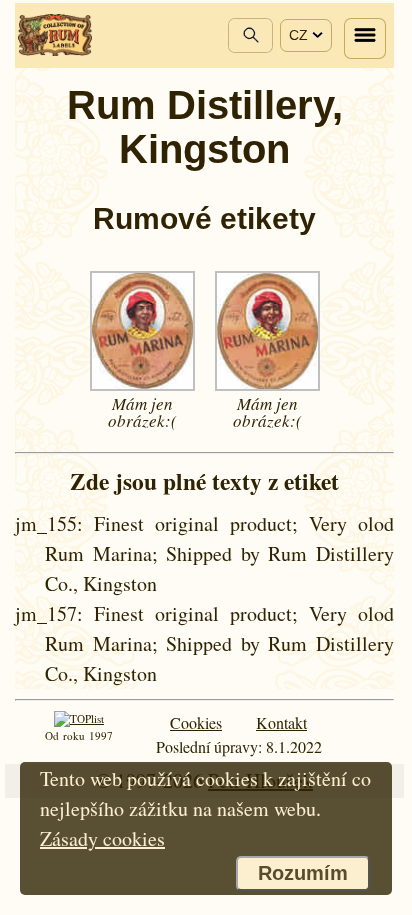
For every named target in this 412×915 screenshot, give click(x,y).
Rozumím (303, 873)
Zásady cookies (102, 838)
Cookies (196, 722)
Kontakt (281, 722)
